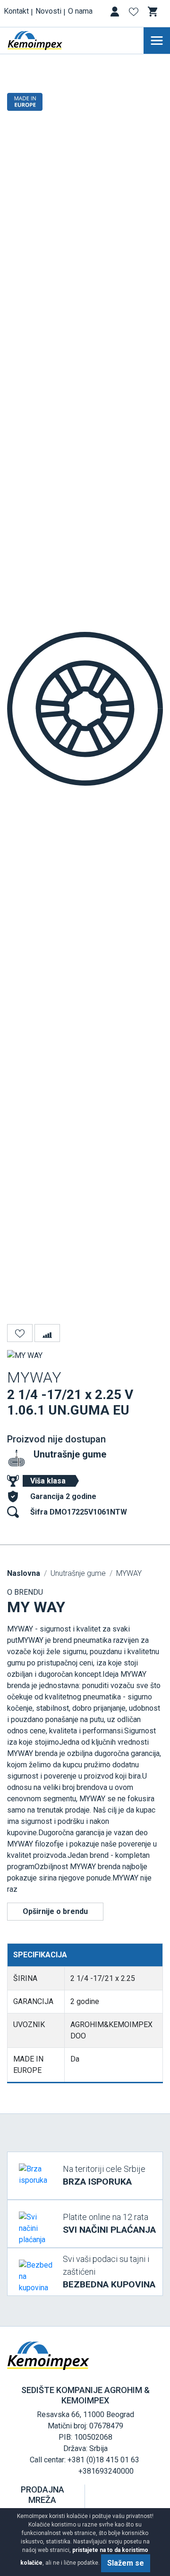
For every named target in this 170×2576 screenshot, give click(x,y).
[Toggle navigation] (157, 41)
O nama (80, 11)
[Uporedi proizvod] (47, 1333)
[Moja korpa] (153, 12)
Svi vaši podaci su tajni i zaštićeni (109, 2272)
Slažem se (126, 2563)
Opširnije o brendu (55, 1911)
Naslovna (24, 1573)
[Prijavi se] (116, 13)
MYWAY (129, 1573)
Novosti (48, 11)
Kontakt (16, 11)
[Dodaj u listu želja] (20, 1333)
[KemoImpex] (49, 41)
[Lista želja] (135, 13)
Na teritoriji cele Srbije (104, 2175)
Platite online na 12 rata (109, 2224)
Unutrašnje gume (70, 1454)
